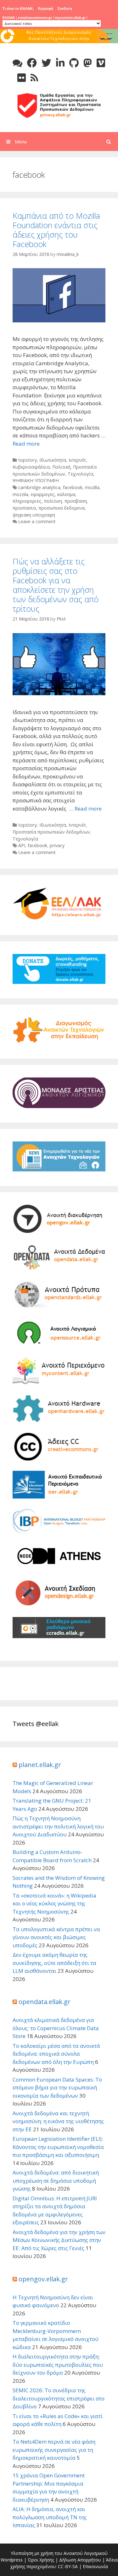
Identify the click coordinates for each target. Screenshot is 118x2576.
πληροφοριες (27, 501)
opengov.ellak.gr (43, 2279)
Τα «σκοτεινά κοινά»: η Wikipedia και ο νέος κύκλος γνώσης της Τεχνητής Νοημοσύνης (54, 1903)
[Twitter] (46, 63)
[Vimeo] (101, 63)
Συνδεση (65, 9)
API (22, 845)
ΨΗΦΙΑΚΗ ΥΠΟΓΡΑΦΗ (36, 480)
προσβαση (76, 501)
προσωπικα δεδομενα (62, 508)
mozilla (92, 487)
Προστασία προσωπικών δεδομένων (51, 832)
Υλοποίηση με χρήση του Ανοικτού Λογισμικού (59, 2553)
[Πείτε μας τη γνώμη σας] (17, 63)
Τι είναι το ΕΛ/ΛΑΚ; (18, 9)
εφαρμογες (43, 494)
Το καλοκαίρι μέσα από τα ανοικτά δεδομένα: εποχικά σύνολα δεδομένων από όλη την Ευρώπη (56, 2054)
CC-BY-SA (68, 2566)
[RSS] (34, 78)
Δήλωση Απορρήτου (80, 2560)
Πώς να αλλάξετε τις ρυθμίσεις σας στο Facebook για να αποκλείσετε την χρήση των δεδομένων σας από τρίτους (56, 585)
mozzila (20, 494)
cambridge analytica (39, 487)
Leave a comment (37, 521)
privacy (57, 845)
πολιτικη (53, 501)
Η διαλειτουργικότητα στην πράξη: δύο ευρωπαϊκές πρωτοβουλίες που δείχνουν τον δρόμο (58, 2365)
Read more (26, 444)
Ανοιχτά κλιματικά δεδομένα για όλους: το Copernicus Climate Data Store (56, 2028)
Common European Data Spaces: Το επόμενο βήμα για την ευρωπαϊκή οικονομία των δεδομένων (57, 2088)
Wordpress (12, 2560)
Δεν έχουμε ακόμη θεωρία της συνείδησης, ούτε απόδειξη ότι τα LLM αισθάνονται (54, 1963)
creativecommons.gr (35, 18)
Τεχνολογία (80, 474)
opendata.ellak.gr (45, 2002)
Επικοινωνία (95, 2566)
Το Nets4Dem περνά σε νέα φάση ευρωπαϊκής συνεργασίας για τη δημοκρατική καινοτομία (54, 2450)
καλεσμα (66, 494)
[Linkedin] (60, 63)
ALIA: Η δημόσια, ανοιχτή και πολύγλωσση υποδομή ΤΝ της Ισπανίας (50, 2517)
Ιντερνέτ (77, 460)
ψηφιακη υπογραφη (34, 515)
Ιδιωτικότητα (53, 460)
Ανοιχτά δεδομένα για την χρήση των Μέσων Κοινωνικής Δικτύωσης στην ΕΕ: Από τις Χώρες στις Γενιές (59, 2240)
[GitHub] (74, 63)
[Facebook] (32, 63)
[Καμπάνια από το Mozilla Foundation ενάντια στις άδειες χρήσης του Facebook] (59, 320)
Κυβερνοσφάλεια (31, 467)
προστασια (24, 508)
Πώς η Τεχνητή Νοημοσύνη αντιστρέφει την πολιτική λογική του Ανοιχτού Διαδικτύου (58, 1826)
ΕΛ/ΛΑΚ (9, 18)
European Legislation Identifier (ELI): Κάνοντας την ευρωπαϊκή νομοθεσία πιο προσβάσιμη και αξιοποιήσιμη (58, 2147)
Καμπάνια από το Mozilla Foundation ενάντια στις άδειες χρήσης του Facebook (56, 230)
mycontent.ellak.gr (70, 18)
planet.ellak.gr (40, 1765)
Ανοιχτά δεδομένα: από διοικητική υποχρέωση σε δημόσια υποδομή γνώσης (56, 2180)
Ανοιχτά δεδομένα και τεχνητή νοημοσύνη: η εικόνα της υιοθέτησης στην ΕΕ (58, 2121)
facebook (73, 487)
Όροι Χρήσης (41, 2560)
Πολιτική (61, 467)
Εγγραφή (46, 9)
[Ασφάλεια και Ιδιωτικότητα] (59, 105)
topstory (28, 460)
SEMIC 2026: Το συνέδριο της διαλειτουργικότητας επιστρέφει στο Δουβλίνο (59, 2398)
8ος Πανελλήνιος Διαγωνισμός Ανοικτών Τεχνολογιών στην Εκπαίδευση (59, 38)
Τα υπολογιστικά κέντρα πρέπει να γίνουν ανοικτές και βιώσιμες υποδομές (56, 1937)
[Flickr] (22, 78)
